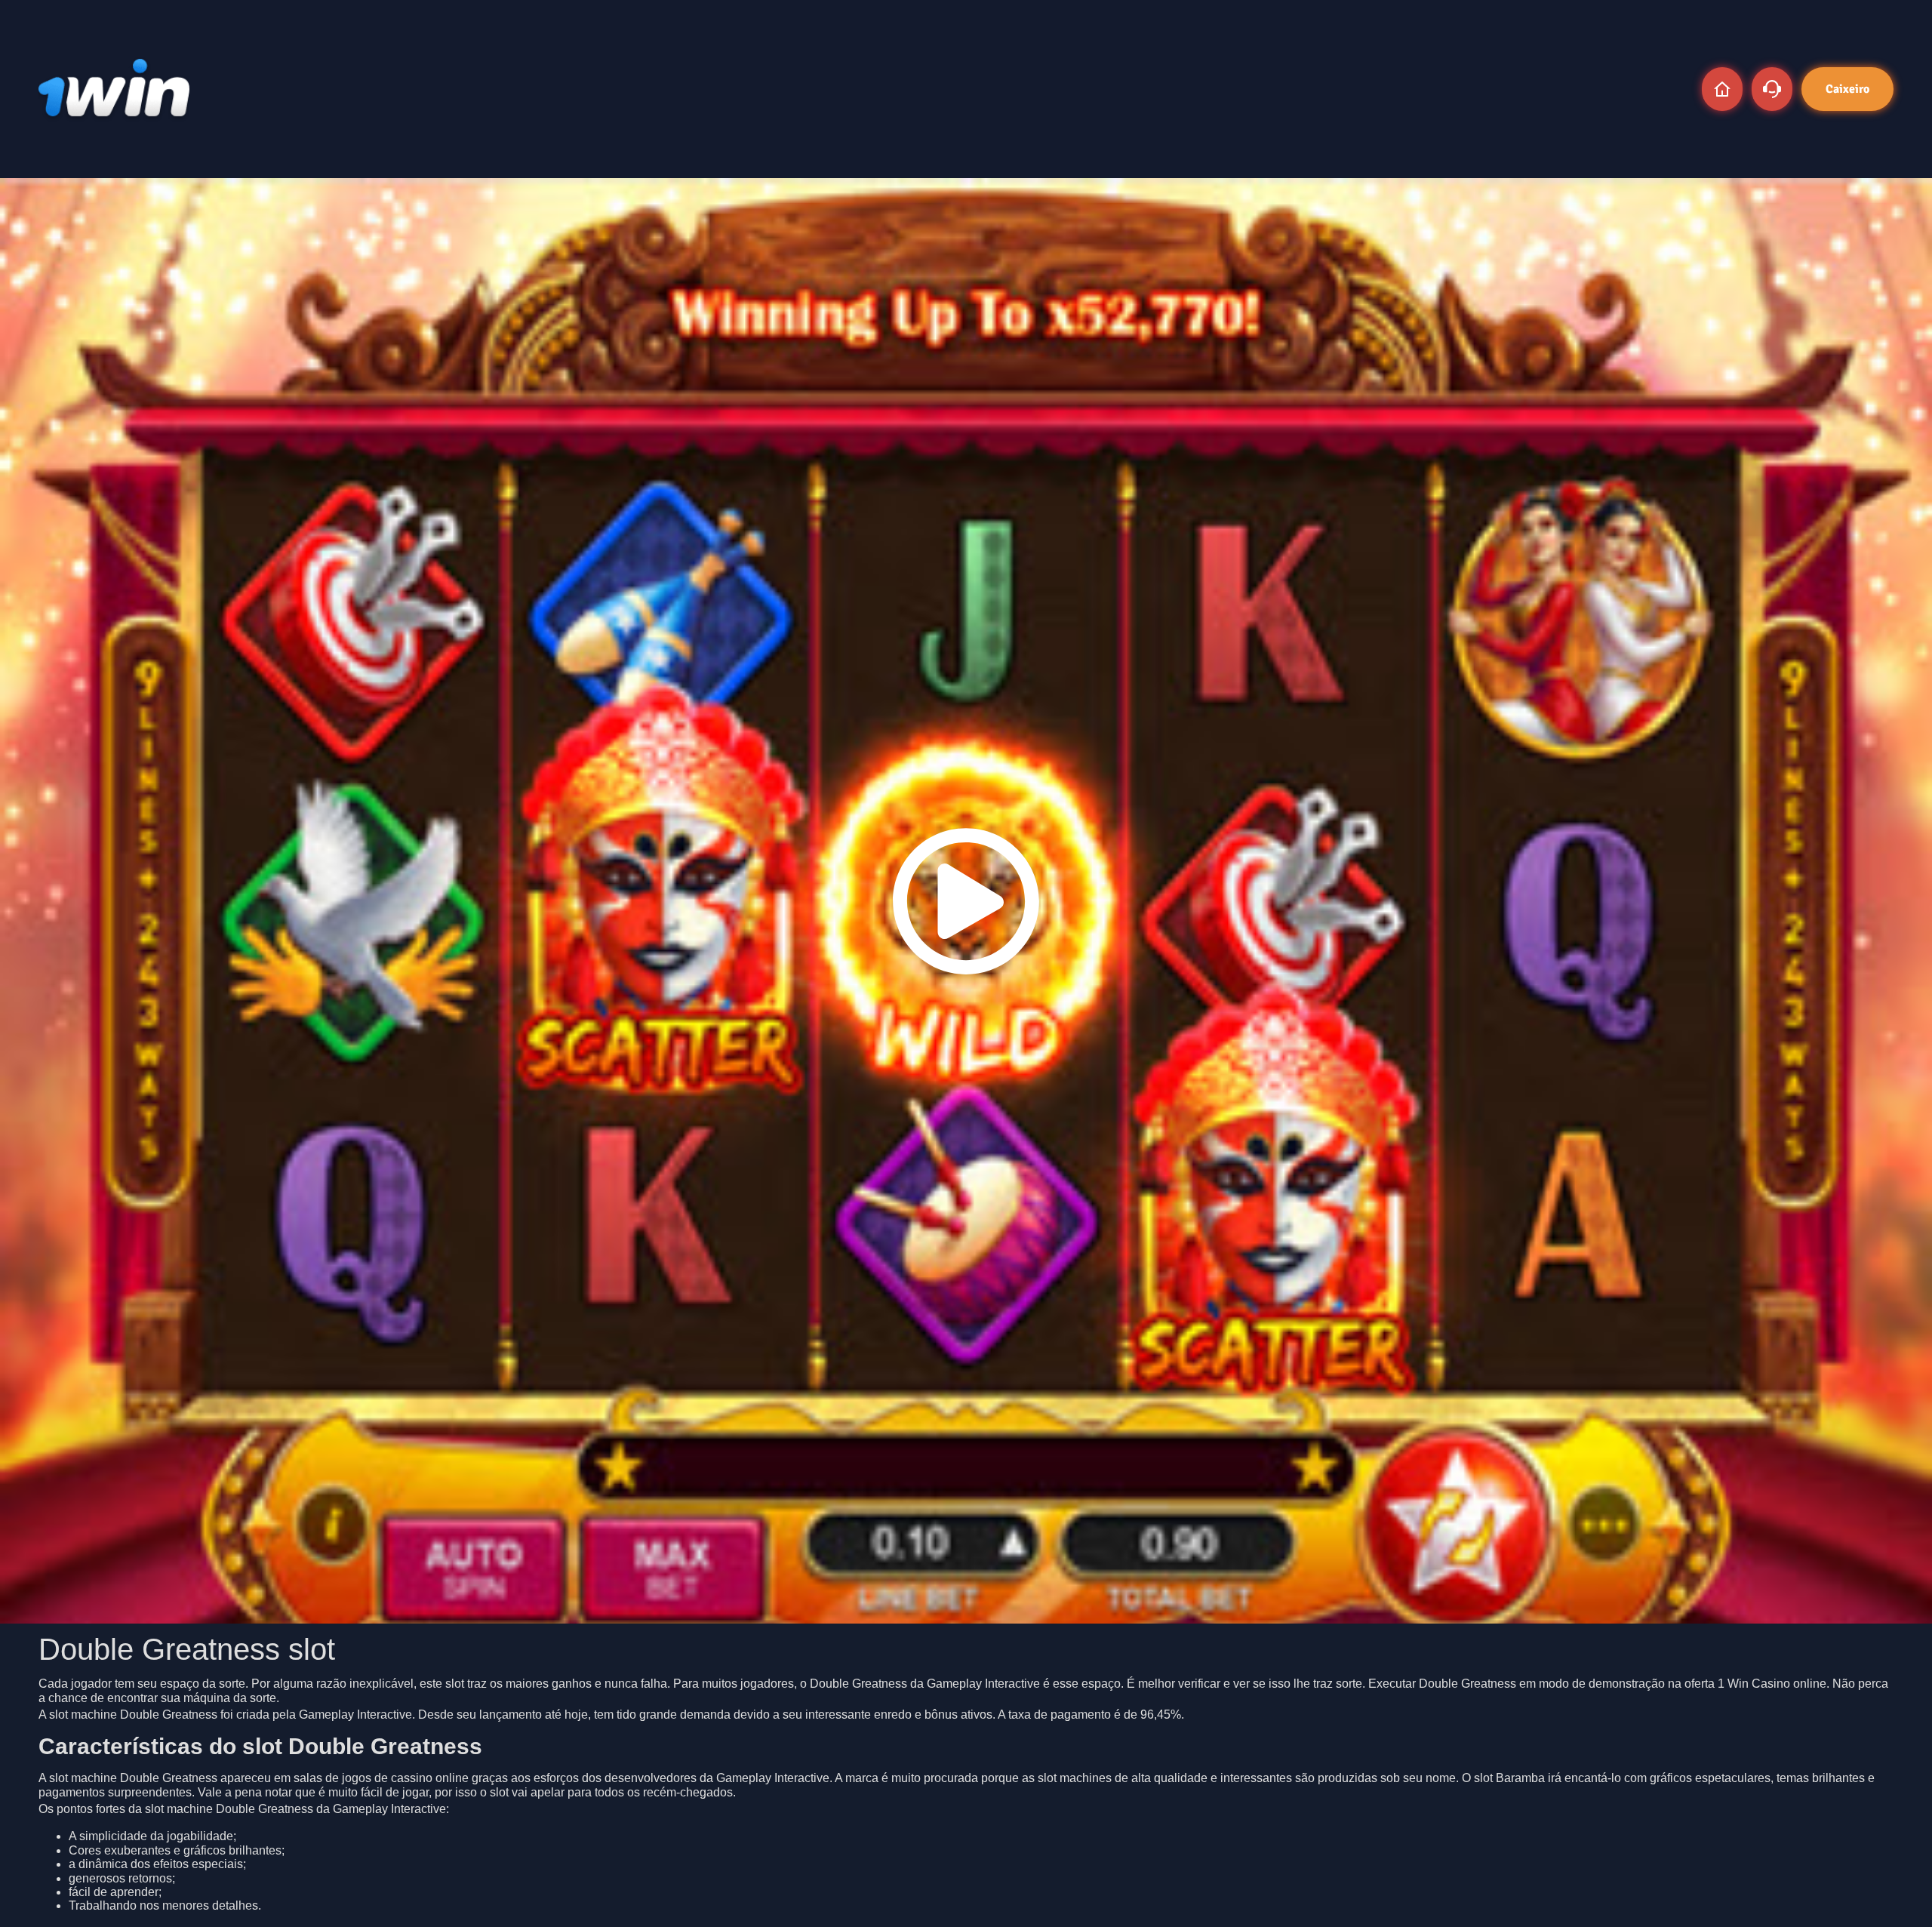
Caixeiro (1847, 89)
